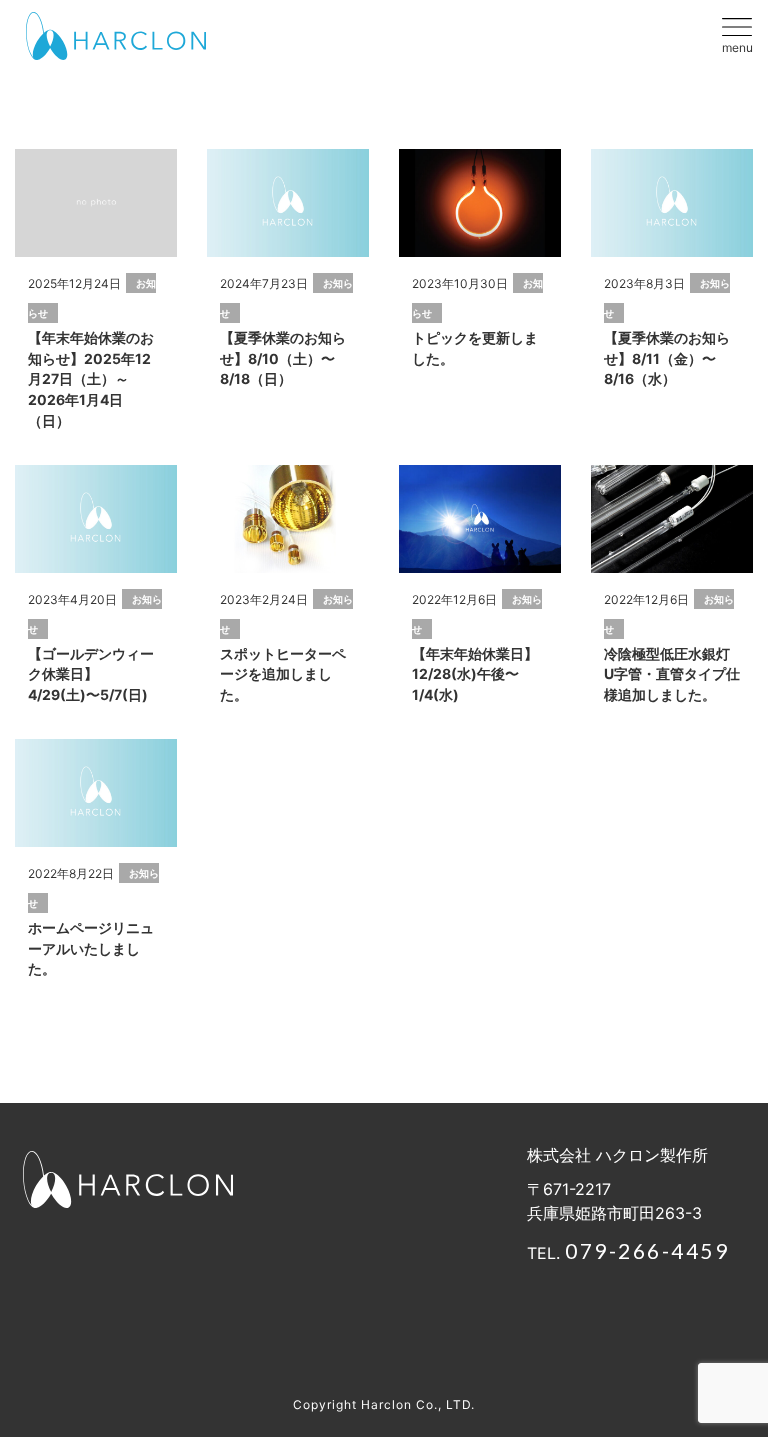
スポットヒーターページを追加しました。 (283, 674)
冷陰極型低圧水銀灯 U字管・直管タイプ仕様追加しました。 (672, 674)
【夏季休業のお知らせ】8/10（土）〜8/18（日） (283, 358)
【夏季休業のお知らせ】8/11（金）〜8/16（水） (667, 358)
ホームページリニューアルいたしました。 (91, 948)
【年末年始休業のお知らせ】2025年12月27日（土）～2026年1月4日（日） (91, 379)
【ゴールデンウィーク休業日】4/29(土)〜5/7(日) (91, 674)
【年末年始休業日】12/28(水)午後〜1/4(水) (475, 674)
